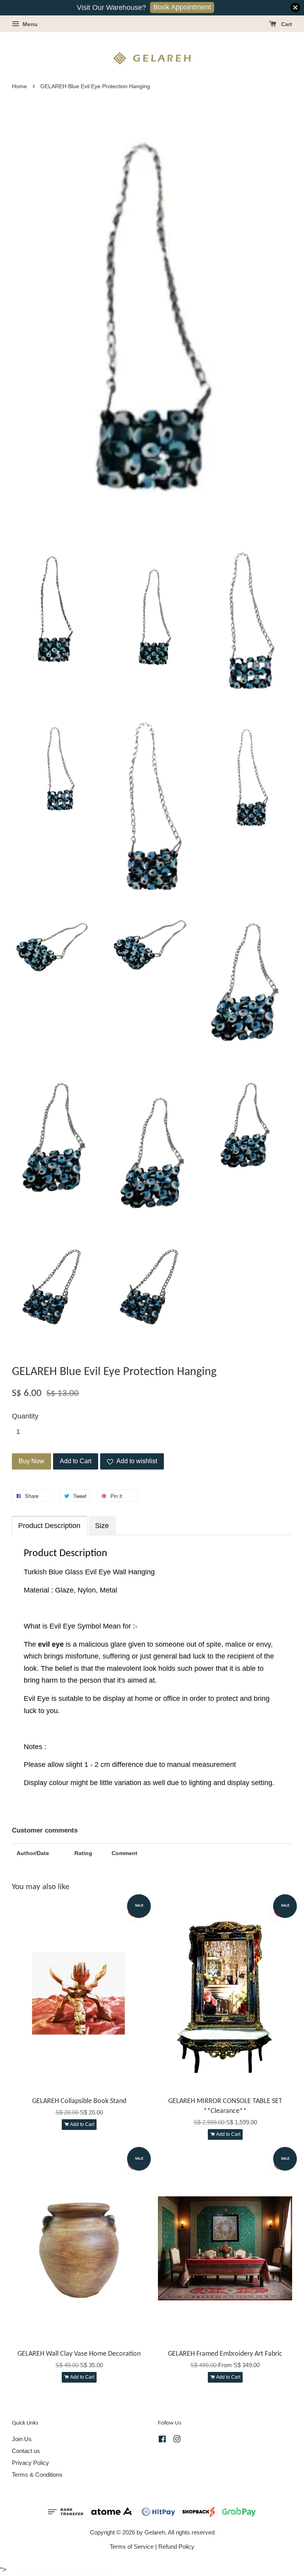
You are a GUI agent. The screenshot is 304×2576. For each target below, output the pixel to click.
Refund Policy (176, 2547)
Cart (286, 24)
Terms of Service (132, 2547)
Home (19, 86)
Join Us (22, 2439)
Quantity (25, 1416)
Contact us (26, 2451)
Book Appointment (182, 7)
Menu (29, 24)
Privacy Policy (30, 2463)
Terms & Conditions (37, 2475)
